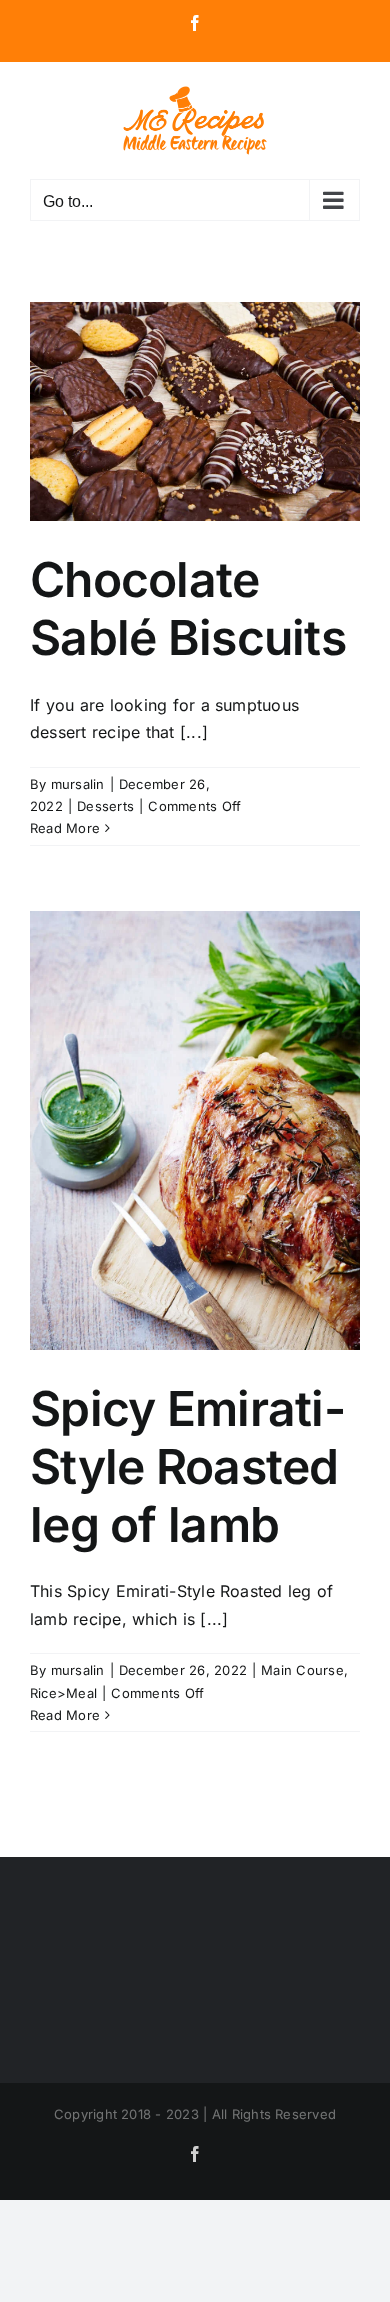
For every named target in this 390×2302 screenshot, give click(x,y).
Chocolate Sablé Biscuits (188, 608)
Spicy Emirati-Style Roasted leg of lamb (187, 1466)
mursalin (78, 784)
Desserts (105, 806)
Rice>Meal (63, 1693)
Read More (65, 828)
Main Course (302, 1670)
